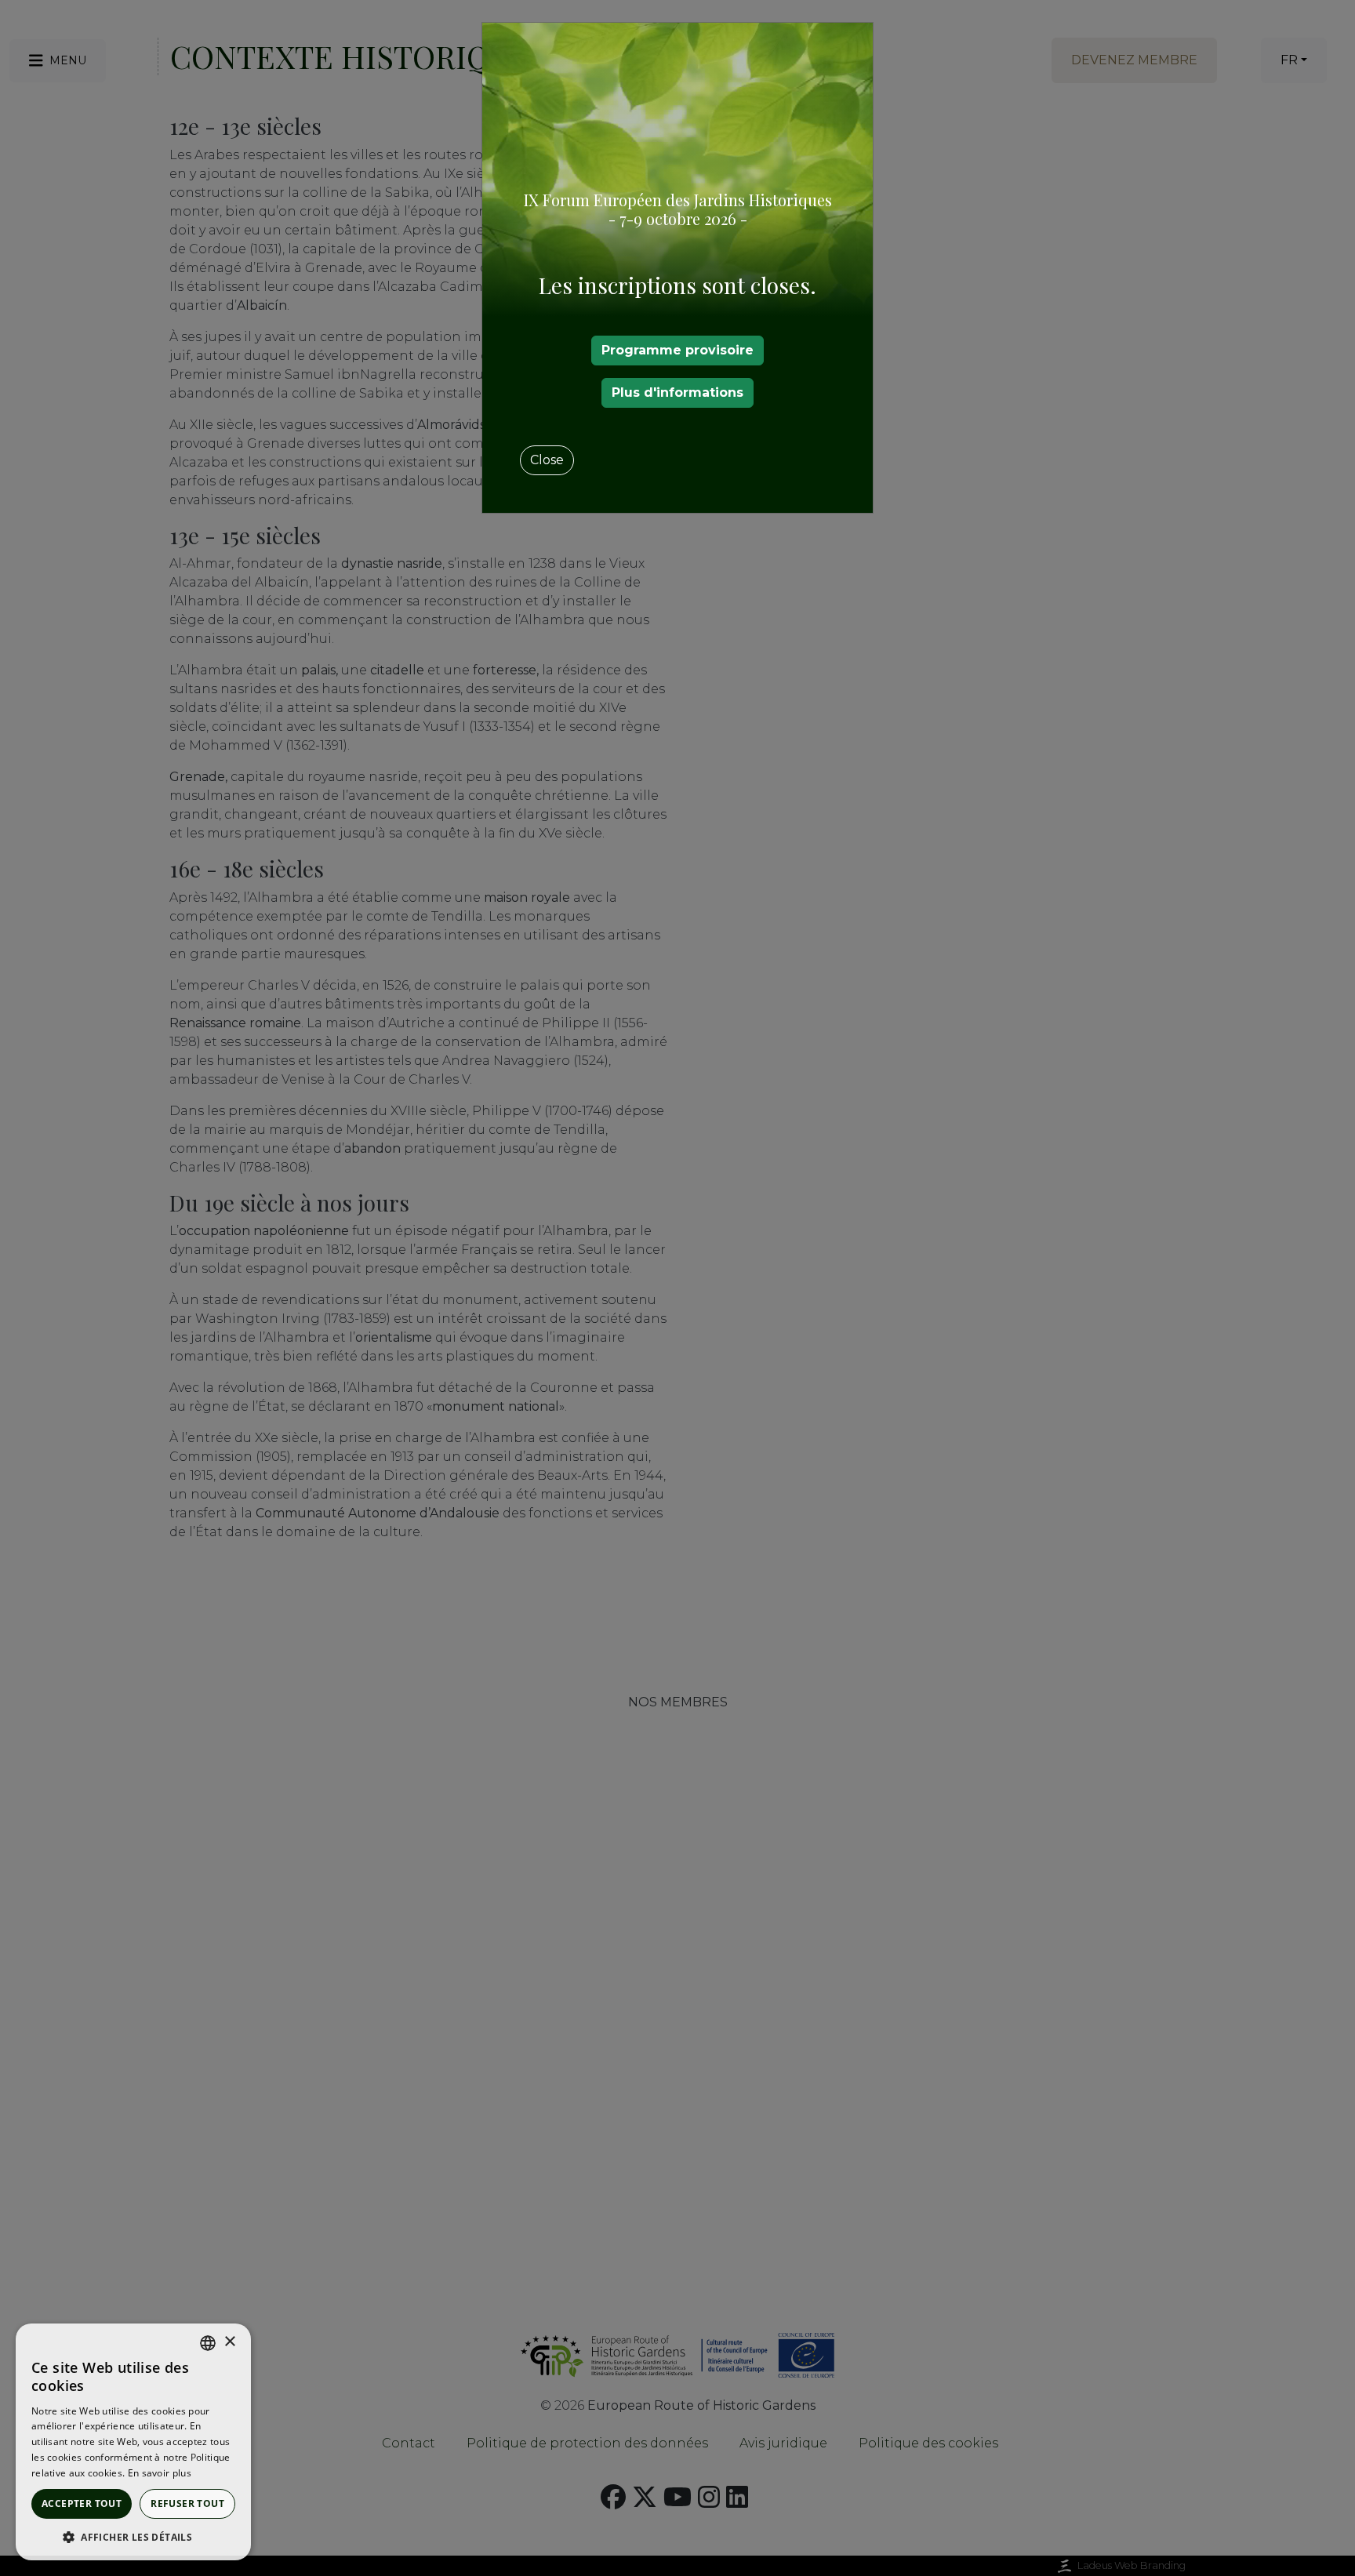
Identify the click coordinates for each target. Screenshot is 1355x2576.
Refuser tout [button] (187, 2503)
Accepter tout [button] (82, 2503)
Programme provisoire (677, 350)
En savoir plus (160, 2473)
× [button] (229, 2342)
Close (547, 460)
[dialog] (133, 2442)
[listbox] (208, 2343)
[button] (133, 2537)
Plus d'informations (677, 392)
